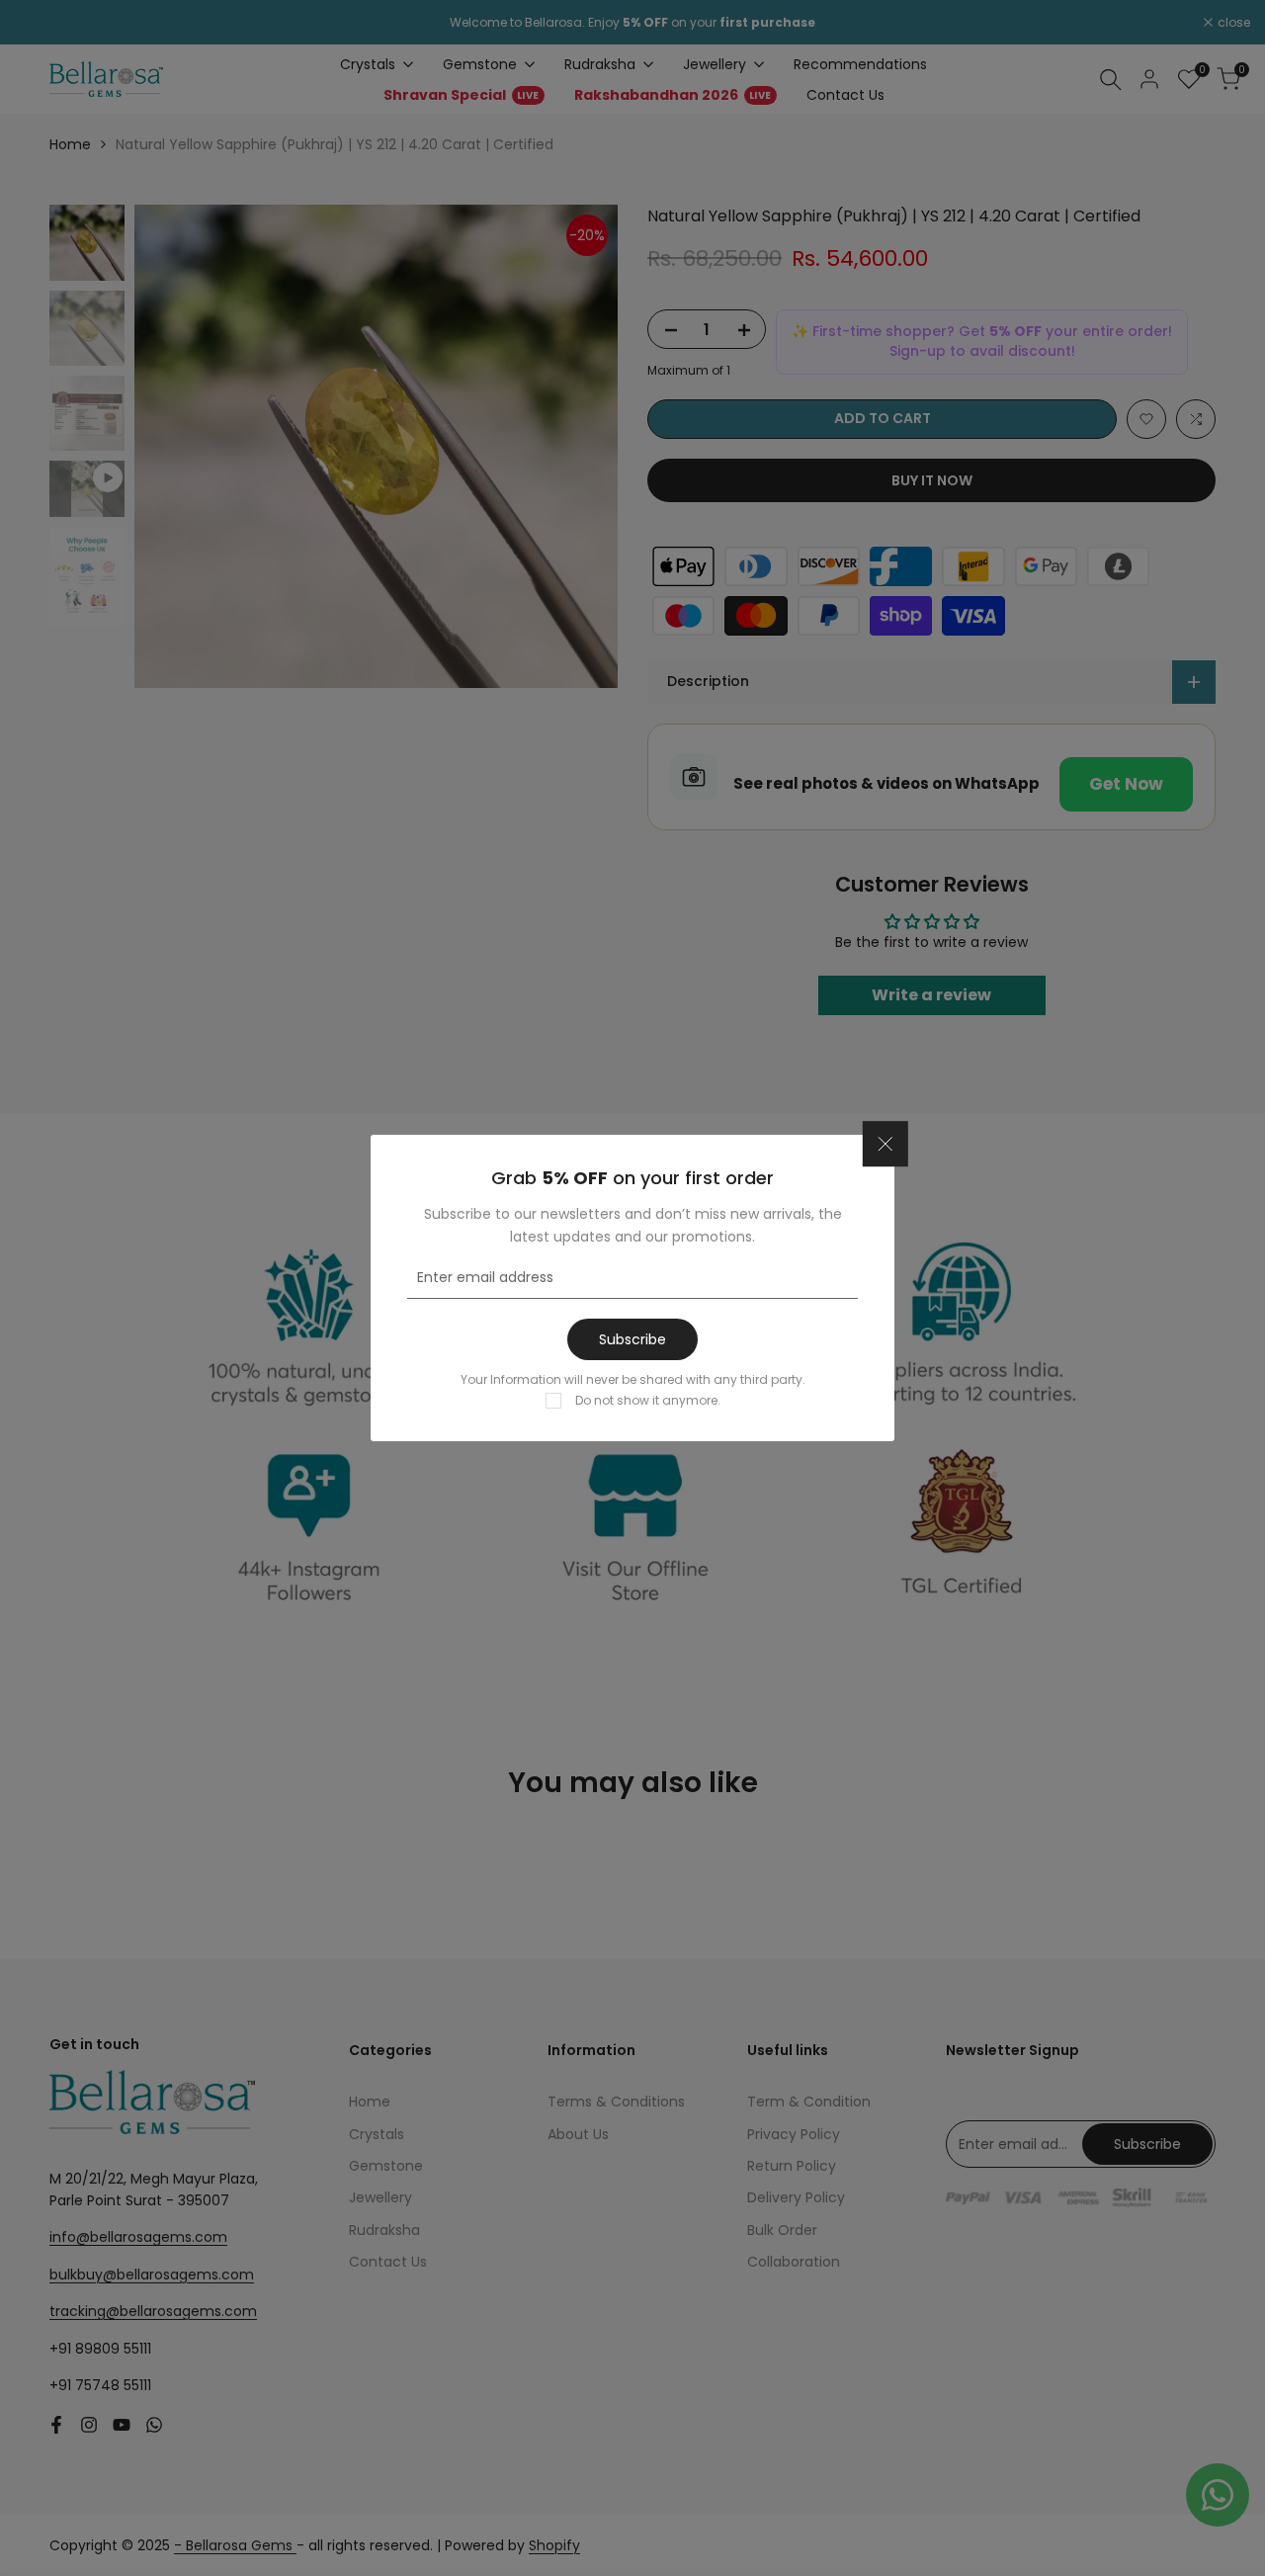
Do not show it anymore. (648, 1400)
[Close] (885, 1145)
